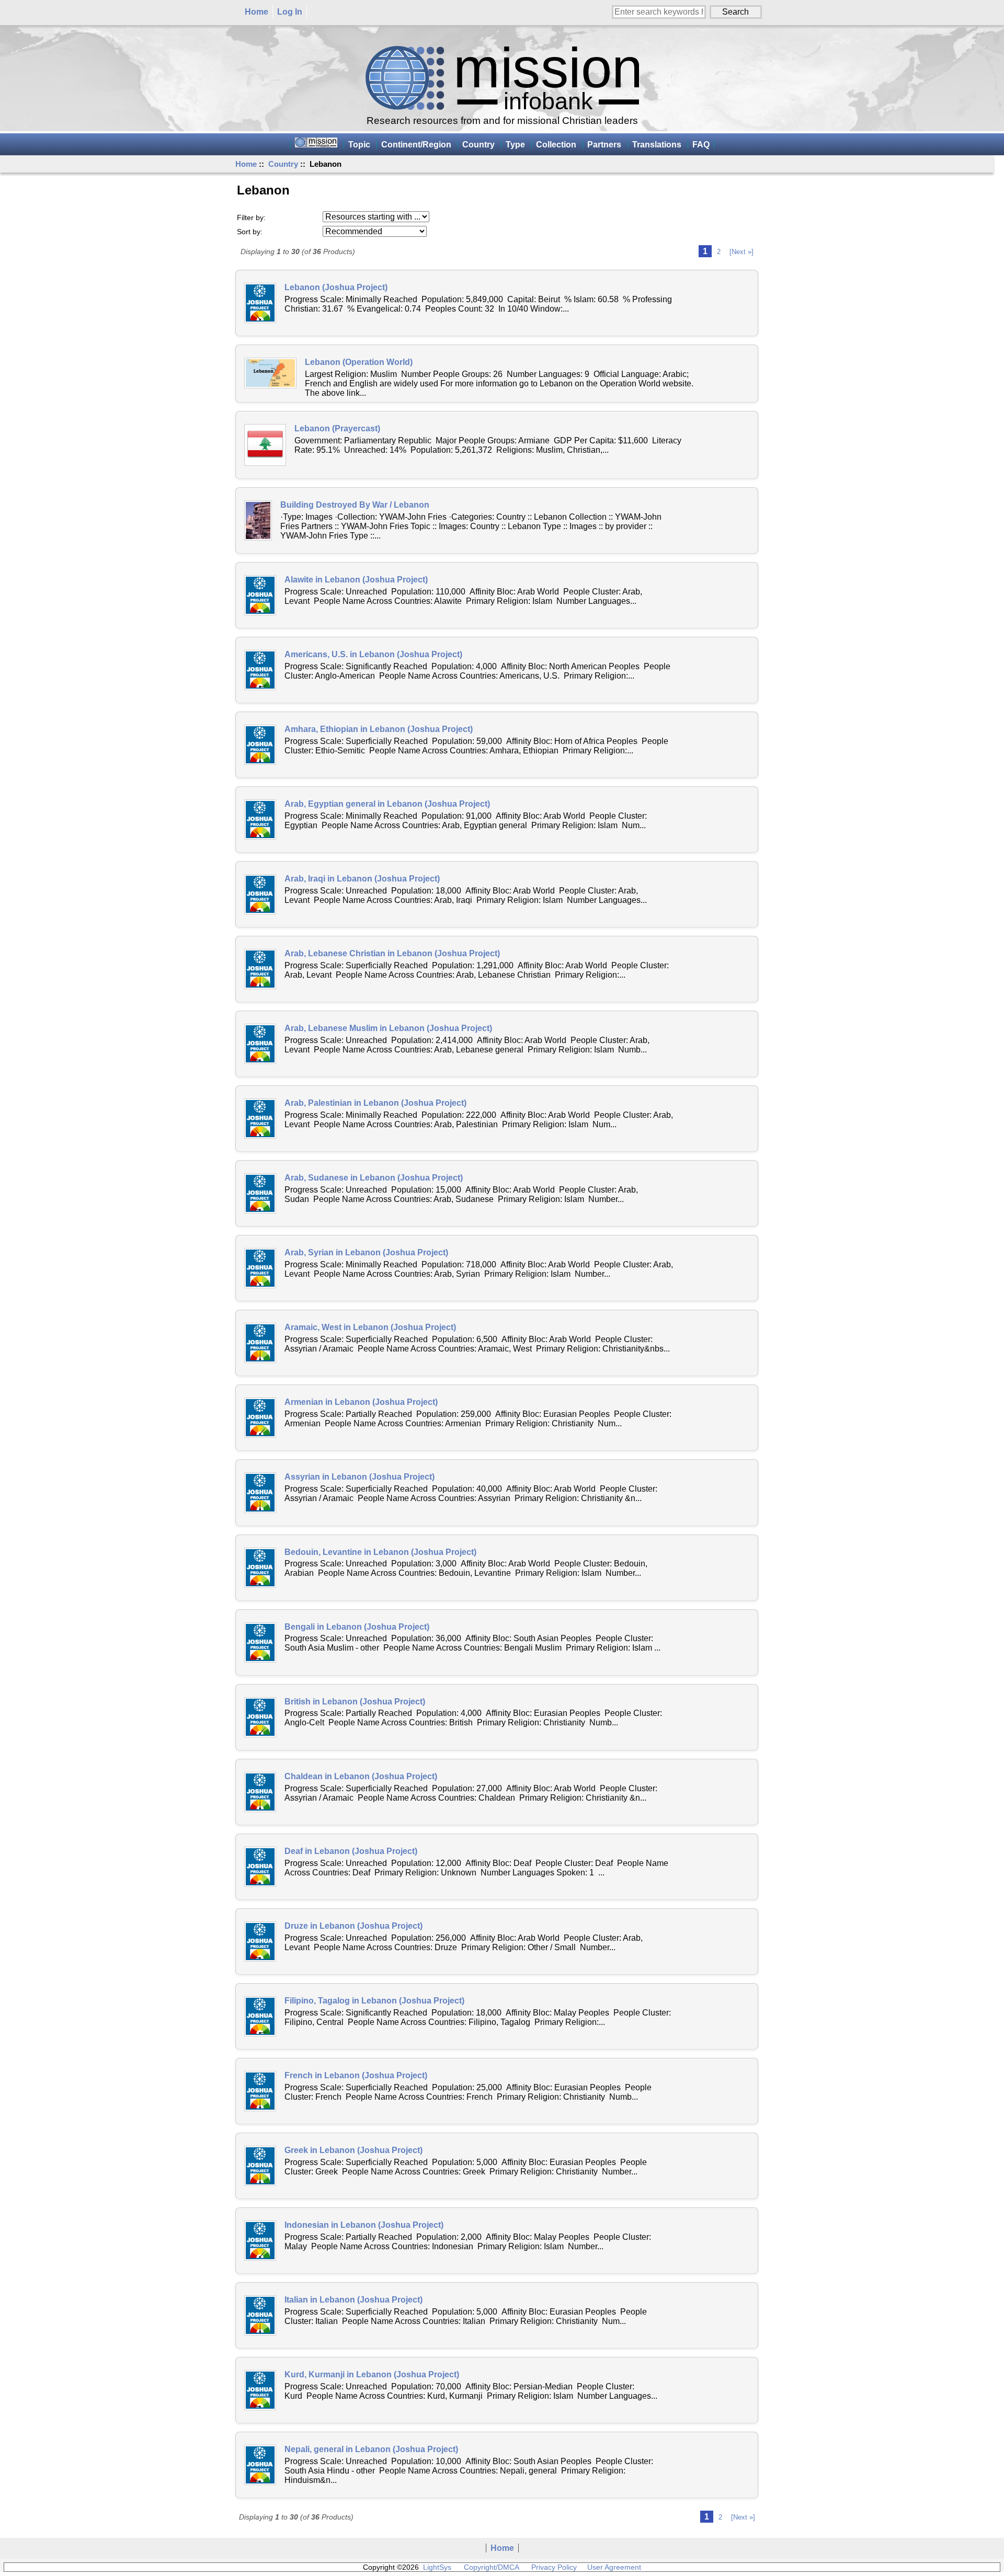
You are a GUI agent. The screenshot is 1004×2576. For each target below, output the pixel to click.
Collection (556, 145)
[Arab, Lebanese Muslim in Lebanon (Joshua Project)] (260, 1044)
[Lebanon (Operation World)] (270, 373)
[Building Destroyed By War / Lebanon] (258, 520)
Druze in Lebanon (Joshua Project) (353, 1926)
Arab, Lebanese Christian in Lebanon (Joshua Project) (392, 953)
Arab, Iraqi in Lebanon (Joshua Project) (362, 879)
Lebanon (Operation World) (359, 362)
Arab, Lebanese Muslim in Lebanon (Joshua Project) (388, 1028)
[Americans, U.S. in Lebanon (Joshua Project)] (260, 670)
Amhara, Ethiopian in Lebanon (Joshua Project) (379, 729)
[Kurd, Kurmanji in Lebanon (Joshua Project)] (260, 2390)
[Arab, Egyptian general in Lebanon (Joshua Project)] (260, 820)
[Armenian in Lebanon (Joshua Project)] (260, 1418)
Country (283, 164)
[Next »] (741, 252)
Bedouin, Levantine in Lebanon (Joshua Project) (380, 1552)
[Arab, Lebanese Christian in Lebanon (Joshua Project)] (260, 969)
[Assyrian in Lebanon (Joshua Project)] (260, 1492)
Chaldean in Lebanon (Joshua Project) (361, 1776)
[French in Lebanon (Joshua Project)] (260, 2091)
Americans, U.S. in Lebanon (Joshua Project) (373, 654)
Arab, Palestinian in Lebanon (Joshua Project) (375, 1103)
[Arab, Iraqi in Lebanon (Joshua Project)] (260, 894)
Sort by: (250, 232)
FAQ (701, 145)
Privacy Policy (554, 2567)
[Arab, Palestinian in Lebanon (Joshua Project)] (260, 1119)
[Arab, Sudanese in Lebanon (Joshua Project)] (260, 1193)
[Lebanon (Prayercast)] (265, 445)
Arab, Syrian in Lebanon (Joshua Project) (366, 1252)
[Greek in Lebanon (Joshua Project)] (260, 2166)
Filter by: (251, 217)
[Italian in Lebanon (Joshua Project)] (260, 2315)
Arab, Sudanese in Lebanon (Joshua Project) (374, 1178)
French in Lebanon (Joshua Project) (356, 2075)
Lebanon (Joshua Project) (336, 287)
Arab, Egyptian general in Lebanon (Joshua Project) (387, 804)
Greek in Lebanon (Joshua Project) (353, 2150)
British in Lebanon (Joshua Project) (355, 1702)
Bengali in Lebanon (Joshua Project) (357, 1627)
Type (515, 145)
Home (256, 12)
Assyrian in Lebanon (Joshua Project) (360, 1477)
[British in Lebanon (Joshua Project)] (260, 1717)
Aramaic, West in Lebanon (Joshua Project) (370, 1327)
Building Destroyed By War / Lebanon (355, 505)
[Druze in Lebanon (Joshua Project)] (260, 1942)
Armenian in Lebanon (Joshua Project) (361, 1402)
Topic (359, 145)
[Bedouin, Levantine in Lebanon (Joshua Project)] (260, 1568)
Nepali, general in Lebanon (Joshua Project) (371, 2449)
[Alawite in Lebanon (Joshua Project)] (260, 595)
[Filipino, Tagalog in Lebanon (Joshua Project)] (260, 2016)
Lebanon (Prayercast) (337, 428)
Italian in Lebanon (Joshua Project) (353, 2300)
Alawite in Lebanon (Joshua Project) (356, 580)
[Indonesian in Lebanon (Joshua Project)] (260, 2241)
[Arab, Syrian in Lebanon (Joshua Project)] (260, 1268)
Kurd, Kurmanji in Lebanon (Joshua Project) (372, 2374)
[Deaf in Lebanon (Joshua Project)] (260, 1867)
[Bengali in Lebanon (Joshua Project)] (260, 1642)
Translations (657, 145)
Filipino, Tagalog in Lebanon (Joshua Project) (374, 2001)
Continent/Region (416, 145)
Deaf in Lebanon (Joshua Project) (351, 1851)
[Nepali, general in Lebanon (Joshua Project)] (260, 2465)
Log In (290, 12)
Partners (604, 145)
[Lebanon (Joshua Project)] (260, 303)
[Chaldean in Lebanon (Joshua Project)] (260, 1792)
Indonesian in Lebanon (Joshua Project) (364, 2225)
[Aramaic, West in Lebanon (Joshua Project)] (260, 1343)
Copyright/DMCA (491, 2567)
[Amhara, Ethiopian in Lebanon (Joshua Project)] (260, 745)
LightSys (437, 2567)
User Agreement (614, 2567)
